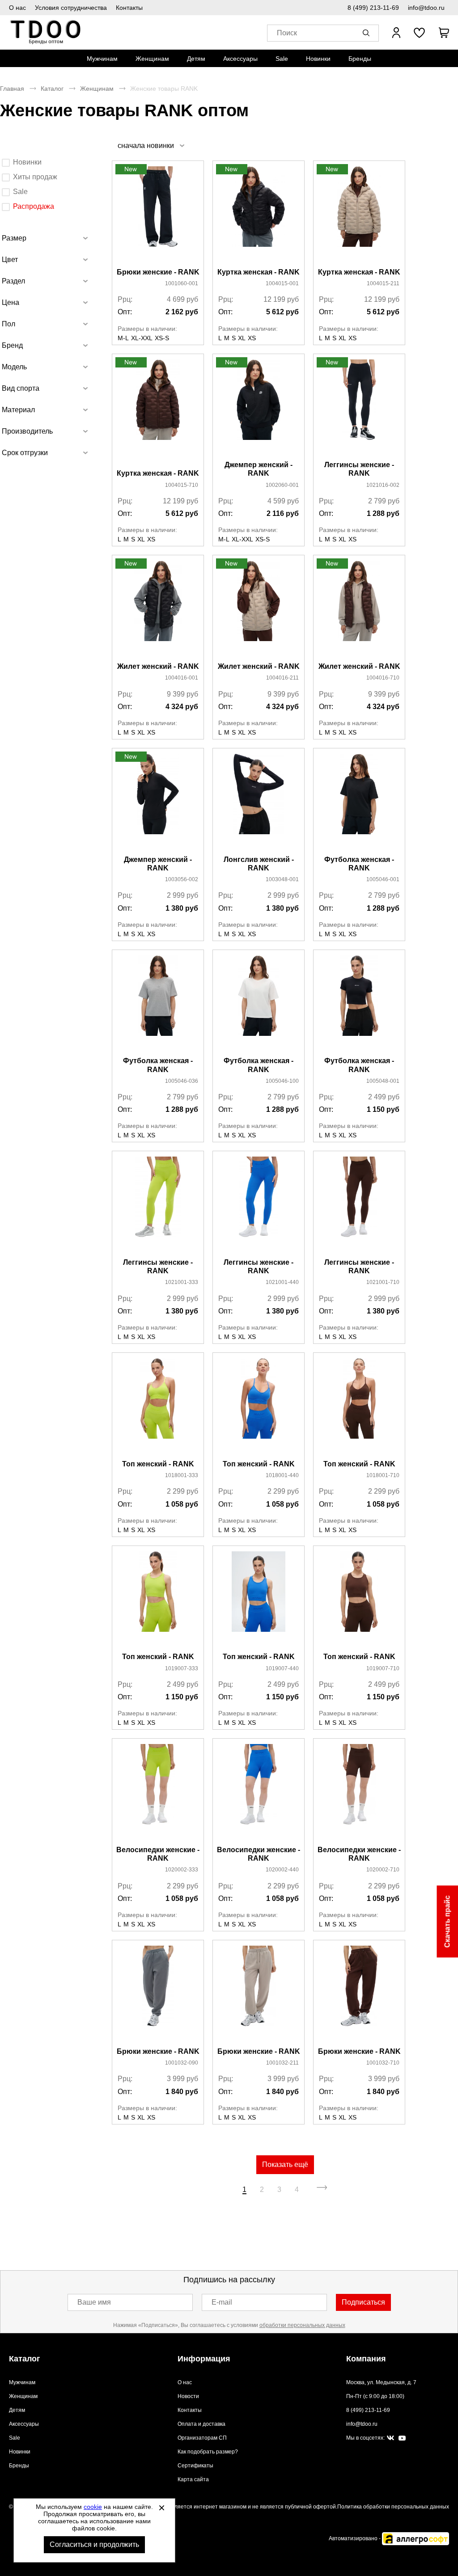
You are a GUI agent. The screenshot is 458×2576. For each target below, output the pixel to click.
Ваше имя (94, 2302)
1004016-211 (282, 678)
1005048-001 (383, 1081)
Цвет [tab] (10, 260)
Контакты (129, 8)
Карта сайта (193, 2479)
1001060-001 (182, 283)
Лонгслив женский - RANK (259, 864)
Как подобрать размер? (208, 2452)
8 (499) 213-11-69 (373, 8)
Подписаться (363, 2302)
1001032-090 (182, 2063)
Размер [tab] (14, 238)
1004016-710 (383, 678)
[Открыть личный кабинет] (396, 33)
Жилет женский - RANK (158, 666)
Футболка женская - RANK (359, 864)
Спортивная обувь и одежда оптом (46, 32)
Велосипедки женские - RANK (158, 1854)
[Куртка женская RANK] (259, 215)
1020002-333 (182, 1870)
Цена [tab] (11, 302)
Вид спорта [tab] (21, 388)
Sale (282, 59)
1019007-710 (383, 1668)
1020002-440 (282, 1870)
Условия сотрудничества (71, 8)
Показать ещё (285, 2164)
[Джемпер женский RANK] (259, 408)
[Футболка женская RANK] (359, 802)
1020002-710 (383, 1870)
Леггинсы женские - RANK (359, 469)
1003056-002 (182, 879)
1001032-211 (282, 2063)
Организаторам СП (202, 2438)
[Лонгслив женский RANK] (259, 802)
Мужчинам (102, 59)
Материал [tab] (18, 410)
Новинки (318, 59)
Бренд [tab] (12, 345)
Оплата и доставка (201, 2424)
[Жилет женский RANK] (158, 609)
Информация (204, 2359)
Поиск (287, 33)
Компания (366, 2359)
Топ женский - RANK (158, 1464)
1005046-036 (182, 1081)
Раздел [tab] (13, 281)
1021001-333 (182, 1282)
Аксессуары (240, 59)
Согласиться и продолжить (94, 2544)
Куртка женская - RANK (259, 272)
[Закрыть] (161, 2508)
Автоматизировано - (355, 2538)
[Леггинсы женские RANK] (359, 408)
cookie (93, 2507)
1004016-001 (182, 678)
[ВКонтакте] (390, 2438)
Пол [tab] (8, 324)
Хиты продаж (35, 177)
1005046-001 (383, 879)
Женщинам (152, 59)
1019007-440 (282, 1668)
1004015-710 (182, 485)
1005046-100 (282, 1081)
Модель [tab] (14, 367)
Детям (196, 59)
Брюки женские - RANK (158, 272)
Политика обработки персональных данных (393, 2507)
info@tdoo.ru (426, 8)
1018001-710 (383, 1475)
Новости (188, 2396)
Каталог (52, 89)
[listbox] (151, 146)
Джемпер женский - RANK (259, 469)
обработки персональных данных (302, 2325)
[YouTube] (402, 2439)
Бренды (360, 59)
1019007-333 (182, 1668)
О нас (17, 8)
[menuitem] (102, 59)
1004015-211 (383, 283)
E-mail (222, 2302)
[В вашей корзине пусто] (444, 33)
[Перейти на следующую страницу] (322, 2190)
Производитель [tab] (27, 431)
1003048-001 (282, 879)
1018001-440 (282, 1475)
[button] (368, 33)
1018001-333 (182, 1475)
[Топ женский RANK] (158, 1407)
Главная (12, 89)
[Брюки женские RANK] (158, 215)
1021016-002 (383, 485)
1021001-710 (383, 1282)
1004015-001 (282, 283)
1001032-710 (383, 2063)
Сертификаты (195, 2466)
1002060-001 (282, 485)
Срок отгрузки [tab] (25, 453)
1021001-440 (282, 1282)
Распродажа (34, 206)
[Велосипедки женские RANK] (158, 1793)
